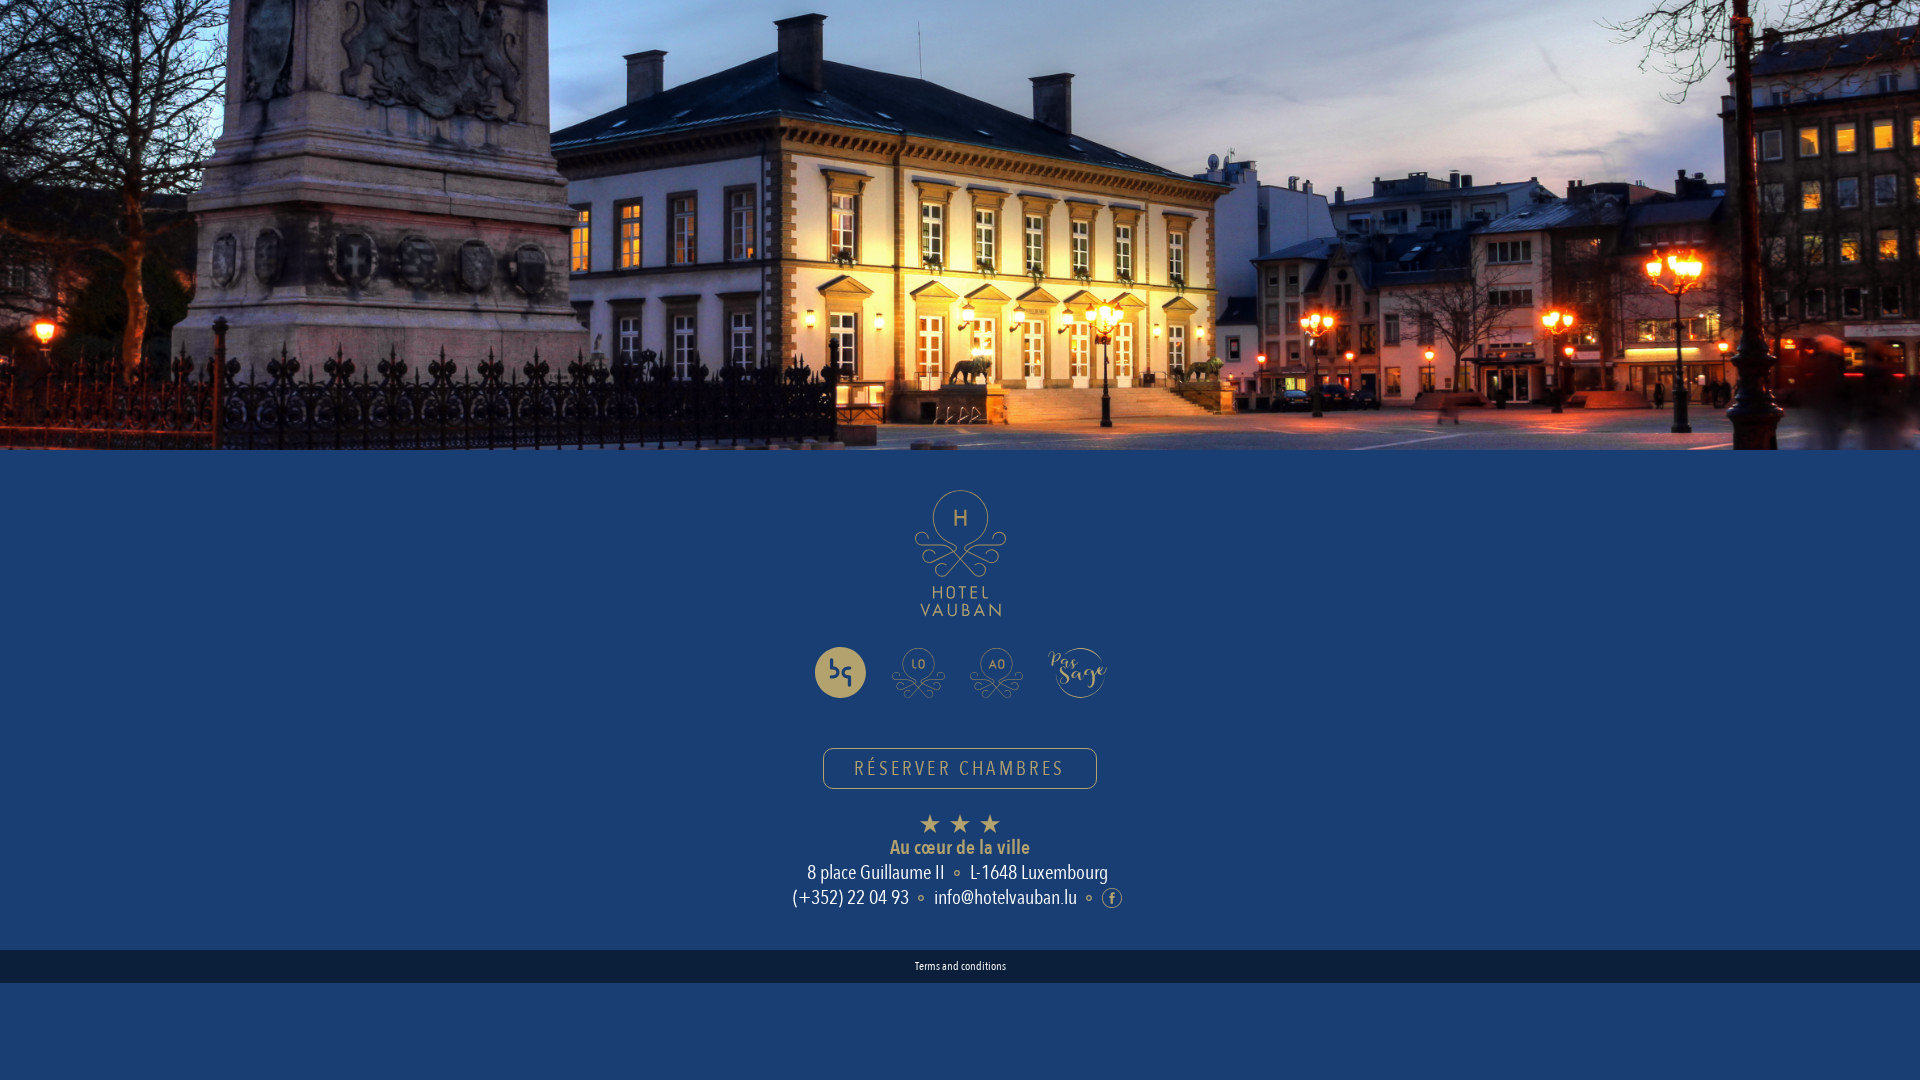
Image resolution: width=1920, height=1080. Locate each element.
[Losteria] (918, 672)
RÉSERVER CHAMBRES (959, 768)
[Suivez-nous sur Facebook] (1112, 898)
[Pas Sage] (1077, 672)
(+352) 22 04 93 (851, 897)
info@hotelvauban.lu (1005, 897)
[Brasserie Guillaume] (840, 672)
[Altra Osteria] (996, 672)
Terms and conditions (960, 966)
